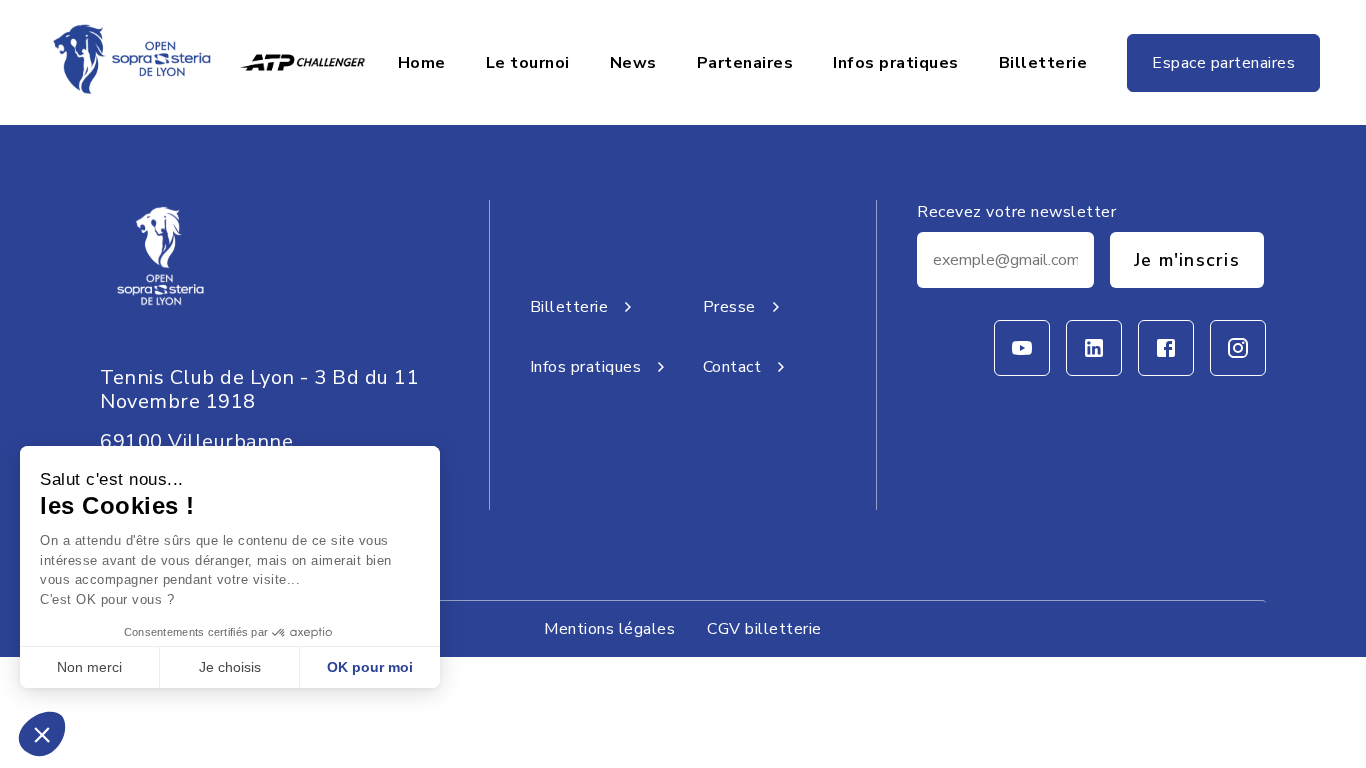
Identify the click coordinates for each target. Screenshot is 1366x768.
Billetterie (1043, 63)
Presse (729, 307)
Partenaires (745, 63)
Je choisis (230, 667)
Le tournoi (528, 63)
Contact (732, 367)
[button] (42, 734)
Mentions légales (609, 629)
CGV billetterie (764, 629)
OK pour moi (370, 667)
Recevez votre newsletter (1016, 212)
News (633, 63)
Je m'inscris (1187, 260)
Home (422, 63)
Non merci (89, 667)
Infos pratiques (896, 63)
